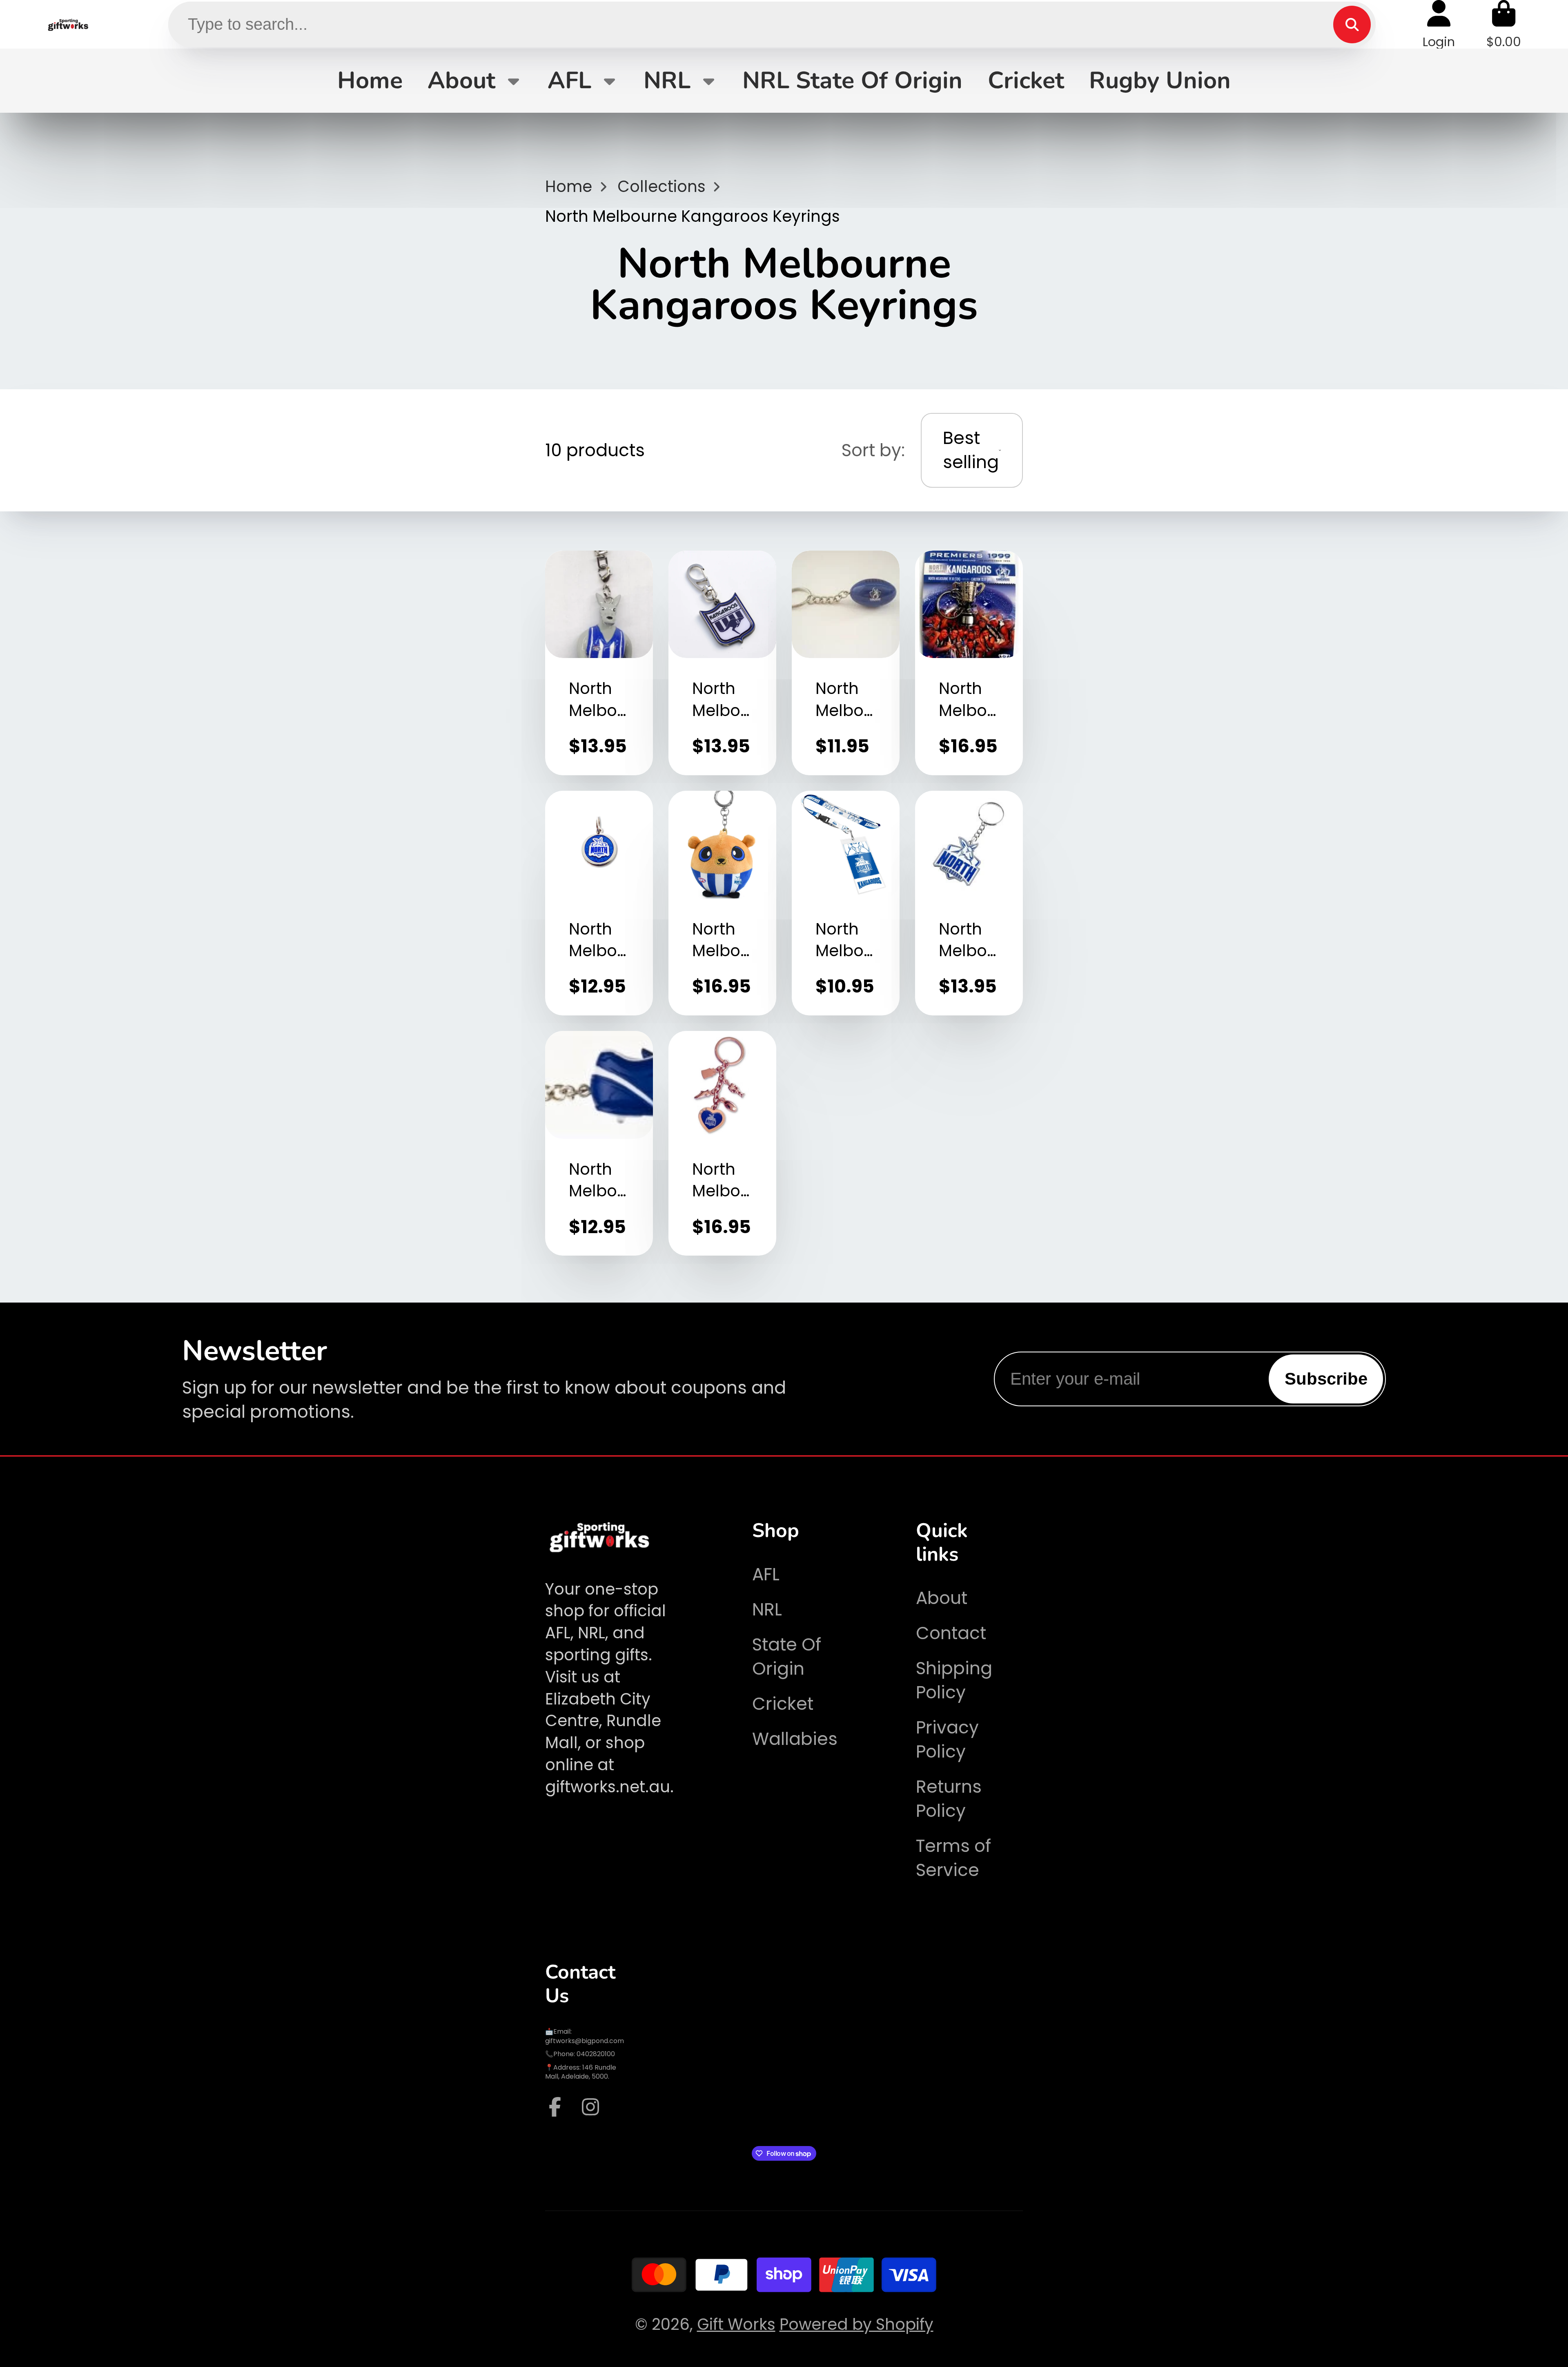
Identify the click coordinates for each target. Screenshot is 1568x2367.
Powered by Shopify (856, 2324)
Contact (951, 1633)
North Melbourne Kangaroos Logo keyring (969, 903)
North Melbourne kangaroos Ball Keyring (846, 663)
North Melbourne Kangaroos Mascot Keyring (599, 663)
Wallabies (795, 1739)
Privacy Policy (947, 1740)
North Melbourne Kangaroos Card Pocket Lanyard (846, 903)
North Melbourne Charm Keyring (722, 1143)
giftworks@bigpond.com (585, 2041)
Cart (1504, 24)
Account (1439, 24)
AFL (569, 80)
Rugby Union (1160, 80)
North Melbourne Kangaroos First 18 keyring (722, 663)
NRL (667, 80)
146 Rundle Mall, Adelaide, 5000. (581, 2072)
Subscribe (1326, 1379)
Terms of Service (953, 1858)
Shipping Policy (954, 1680)
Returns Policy (949, 1799)
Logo (68, 24)
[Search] (1352, 25)
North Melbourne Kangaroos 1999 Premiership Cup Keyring (969, 663)
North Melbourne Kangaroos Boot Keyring (599, 1143)
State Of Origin (787, 1657)
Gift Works (736, 2324)
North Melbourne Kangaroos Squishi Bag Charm (722, 903)
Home (370, 80)
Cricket (1026, 80)
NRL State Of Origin (852, 80)
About (461, 80)
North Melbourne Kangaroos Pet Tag (599, 903)
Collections (661, 186)
